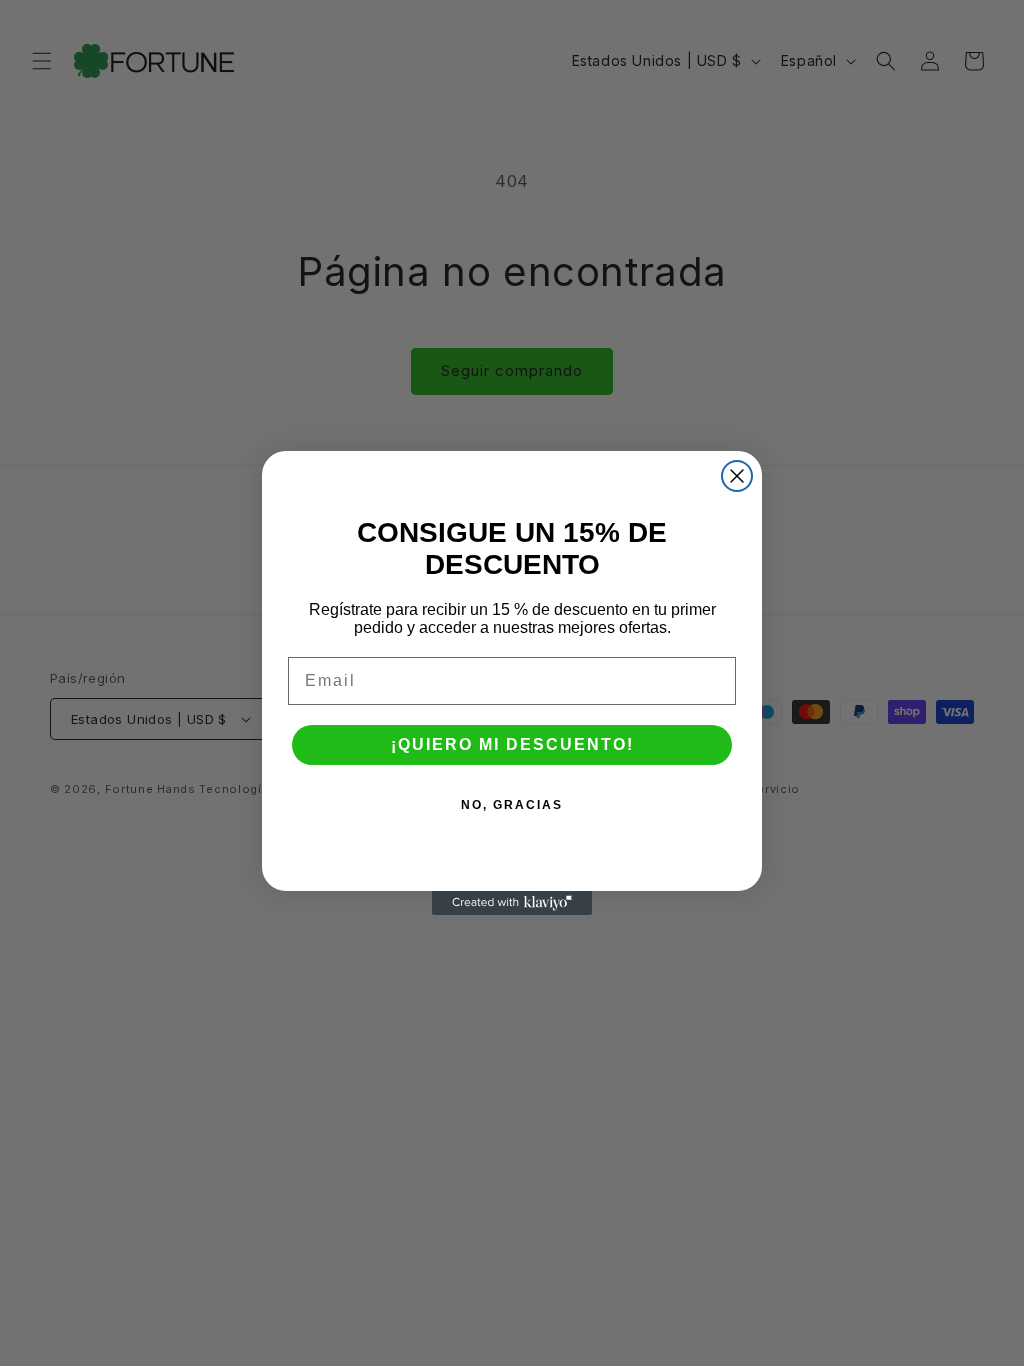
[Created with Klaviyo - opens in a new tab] (512, 903)
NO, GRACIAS (512, 805)
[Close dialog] (737, 476)
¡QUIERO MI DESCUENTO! (512, 744)
